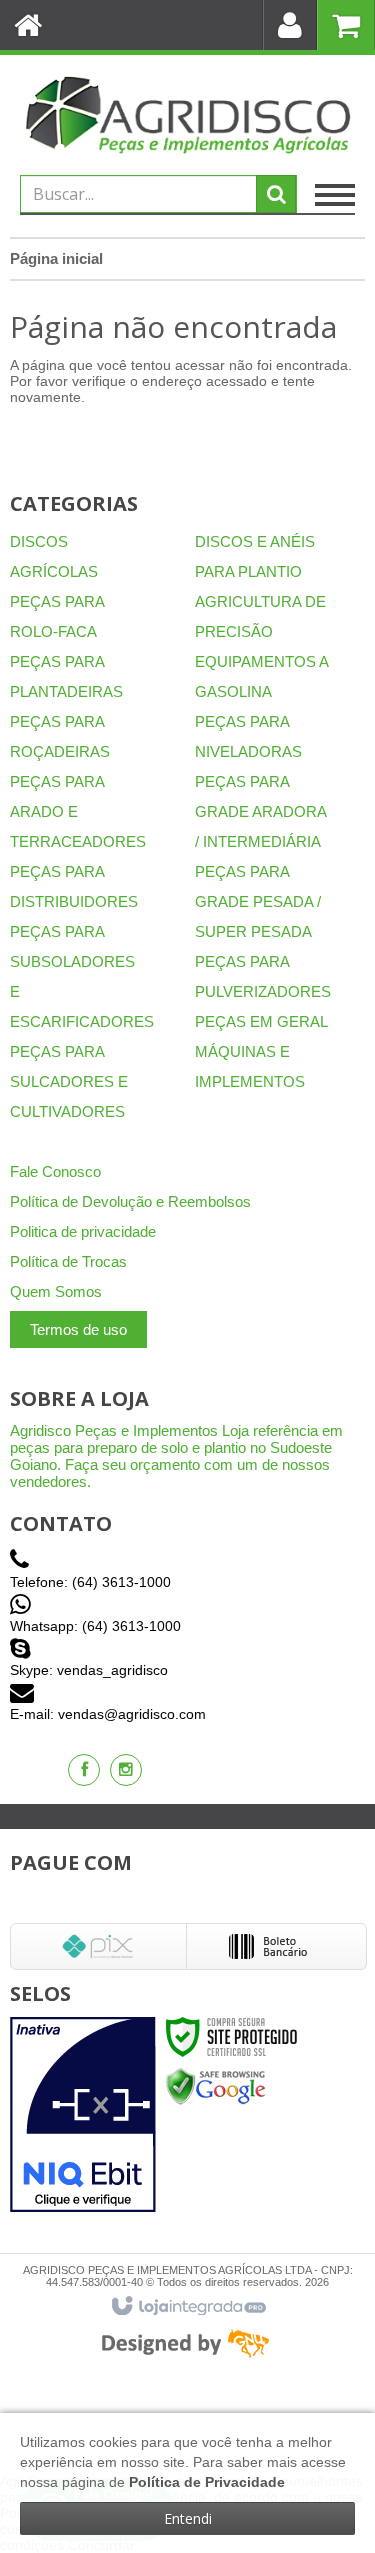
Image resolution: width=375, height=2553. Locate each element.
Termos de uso (78, 1329)
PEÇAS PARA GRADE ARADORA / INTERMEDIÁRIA (260, 811)
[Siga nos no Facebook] (84, 1770)
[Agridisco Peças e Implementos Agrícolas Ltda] (187, 115)
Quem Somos (56, 1291)
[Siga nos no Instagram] (126, 1770)
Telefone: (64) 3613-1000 (90, 1582)
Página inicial (56, 258)
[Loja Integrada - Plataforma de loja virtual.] (187, 2307)
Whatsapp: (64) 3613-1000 (95, 1626)
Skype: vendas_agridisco (89, 1670)
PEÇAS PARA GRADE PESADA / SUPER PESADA (258, 901)
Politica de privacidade (83, 1231)
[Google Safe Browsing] (216, 2086)
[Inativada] (83, 2115)
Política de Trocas (68, 1261)
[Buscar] (276, 194)
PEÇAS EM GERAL (261, 1021)
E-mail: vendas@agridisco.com (108, 1714)
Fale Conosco (55, 1171)
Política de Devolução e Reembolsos (130, 1201)
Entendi (188, 2518)
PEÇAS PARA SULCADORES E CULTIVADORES (69, 1081)
